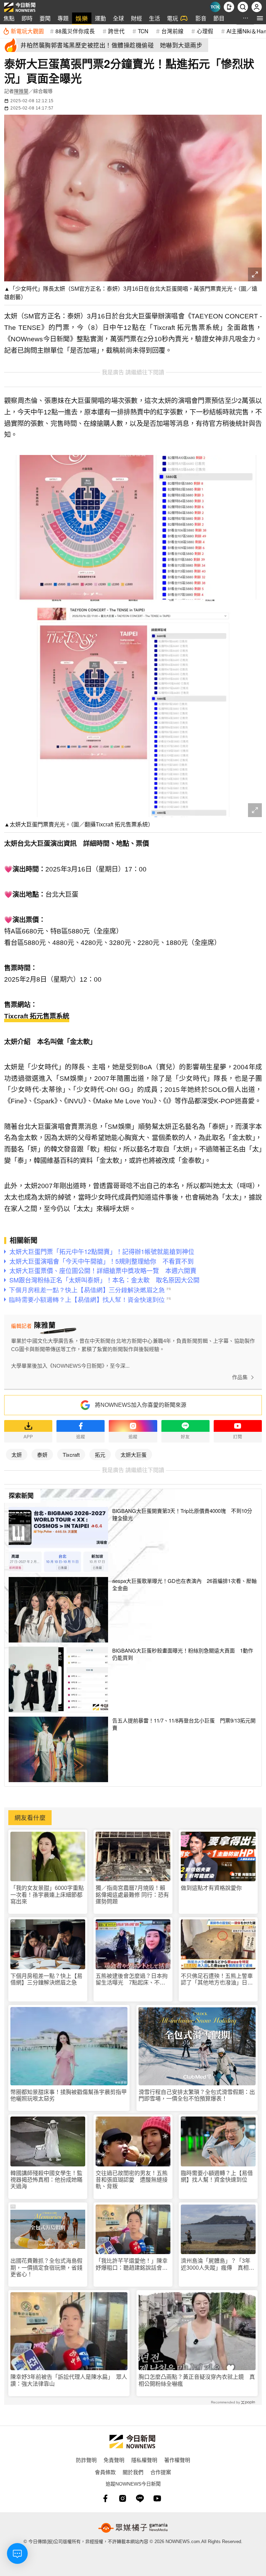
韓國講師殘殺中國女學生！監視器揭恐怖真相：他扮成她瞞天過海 (46, 2180)
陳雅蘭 (21, 91)
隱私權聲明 (144, 2460)
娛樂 (82, 18)
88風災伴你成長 (75, 31)
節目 (219, 18)
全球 (118, 18)
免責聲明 (114, 2460)
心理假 (205, 31)
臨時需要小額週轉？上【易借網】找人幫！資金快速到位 (217, 2176)
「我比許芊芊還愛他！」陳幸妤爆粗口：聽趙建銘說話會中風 (132, 2264)
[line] (140, 2498)
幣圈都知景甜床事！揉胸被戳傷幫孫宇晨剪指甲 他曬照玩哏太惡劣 (69, 2095)
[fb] (105, 2498)
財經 (136, 18)
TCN (143, 31)
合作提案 (161, 2472)
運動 (100, 18)
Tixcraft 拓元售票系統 (37, 1016)
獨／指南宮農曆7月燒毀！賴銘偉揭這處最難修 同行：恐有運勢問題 (132, 1895)
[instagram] (123, 2498)
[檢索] (243, 7)
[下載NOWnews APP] (229, 7)
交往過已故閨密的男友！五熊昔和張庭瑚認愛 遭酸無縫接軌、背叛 (132, 2180)
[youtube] (157, 2498)
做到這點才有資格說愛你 (211, 1888)
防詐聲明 (86, 2460)
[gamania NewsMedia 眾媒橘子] (133, 2528)
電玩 (172, 18)
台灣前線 (172, 31)
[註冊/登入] (257, 7)
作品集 (240, 1377)
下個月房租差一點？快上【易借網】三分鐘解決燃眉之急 (46, 1979)
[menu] (260, 18)
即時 (27, 18)
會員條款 (105, 2472)
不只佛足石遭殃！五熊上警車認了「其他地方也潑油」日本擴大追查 (217, 1979)
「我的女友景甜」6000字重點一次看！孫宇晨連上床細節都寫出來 (47, 1895)
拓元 (100, 1455)
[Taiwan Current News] (215, 7)
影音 (201, 18)
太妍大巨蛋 (134, 1455)
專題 (63, 18)
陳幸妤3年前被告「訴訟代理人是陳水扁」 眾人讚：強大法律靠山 (69, 2380)
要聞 (45, 18)
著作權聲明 (177, 2460)
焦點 (9, 18)
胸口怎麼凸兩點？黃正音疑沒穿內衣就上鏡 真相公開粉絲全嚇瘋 (197, 2380)
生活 (154, 18)
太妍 (17, 1455)
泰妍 (42, 1455)
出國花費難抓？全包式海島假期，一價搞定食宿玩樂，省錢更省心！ (46, 2267)
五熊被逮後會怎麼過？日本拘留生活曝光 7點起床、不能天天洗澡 (132, 1979)
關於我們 (133, 2472)
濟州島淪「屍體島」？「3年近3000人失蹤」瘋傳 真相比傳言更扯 (218, 2264)
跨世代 (116, 31)
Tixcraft (71, 1455)
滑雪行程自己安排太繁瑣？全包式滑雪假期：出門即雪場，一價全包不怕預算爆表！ (197, 2095)
